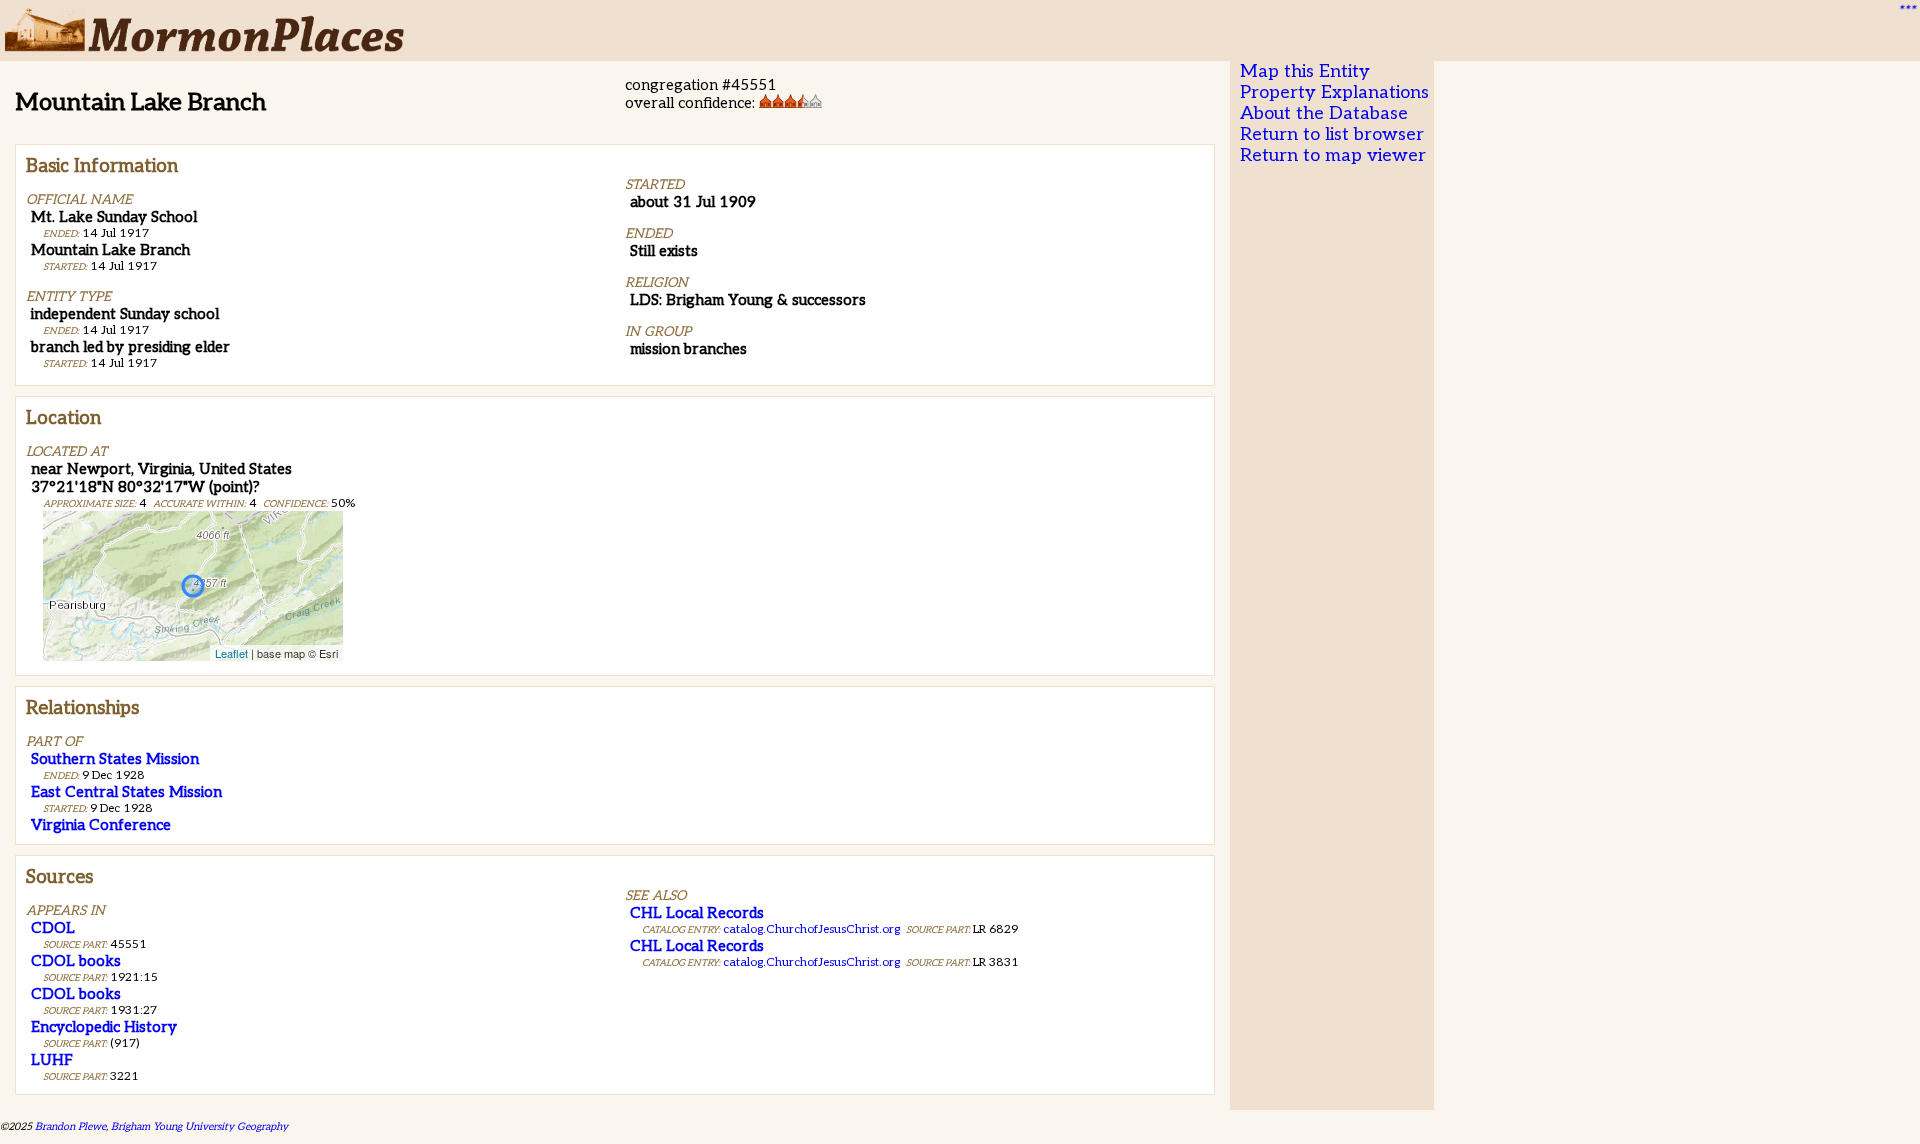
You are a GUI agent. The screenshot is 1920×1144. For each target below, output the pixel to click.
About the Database (1324, 113)
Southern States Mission (115, 759)
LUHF (52, 1060)
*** (1906, 11)
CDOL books (76, 961)
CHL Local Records (697, 913)
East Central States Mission (126, 792)
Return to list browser (1332, 134)
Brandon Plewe (70, 1126)
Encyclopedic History (104, 1027)
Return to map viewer (1333, 155)
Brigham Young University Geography (199, 1126)
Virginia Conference (101, 825)
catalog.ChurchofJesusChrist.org (811, 929)
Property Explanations (1334, 92)
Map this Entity (1305, 71)
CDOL (53, 928)
